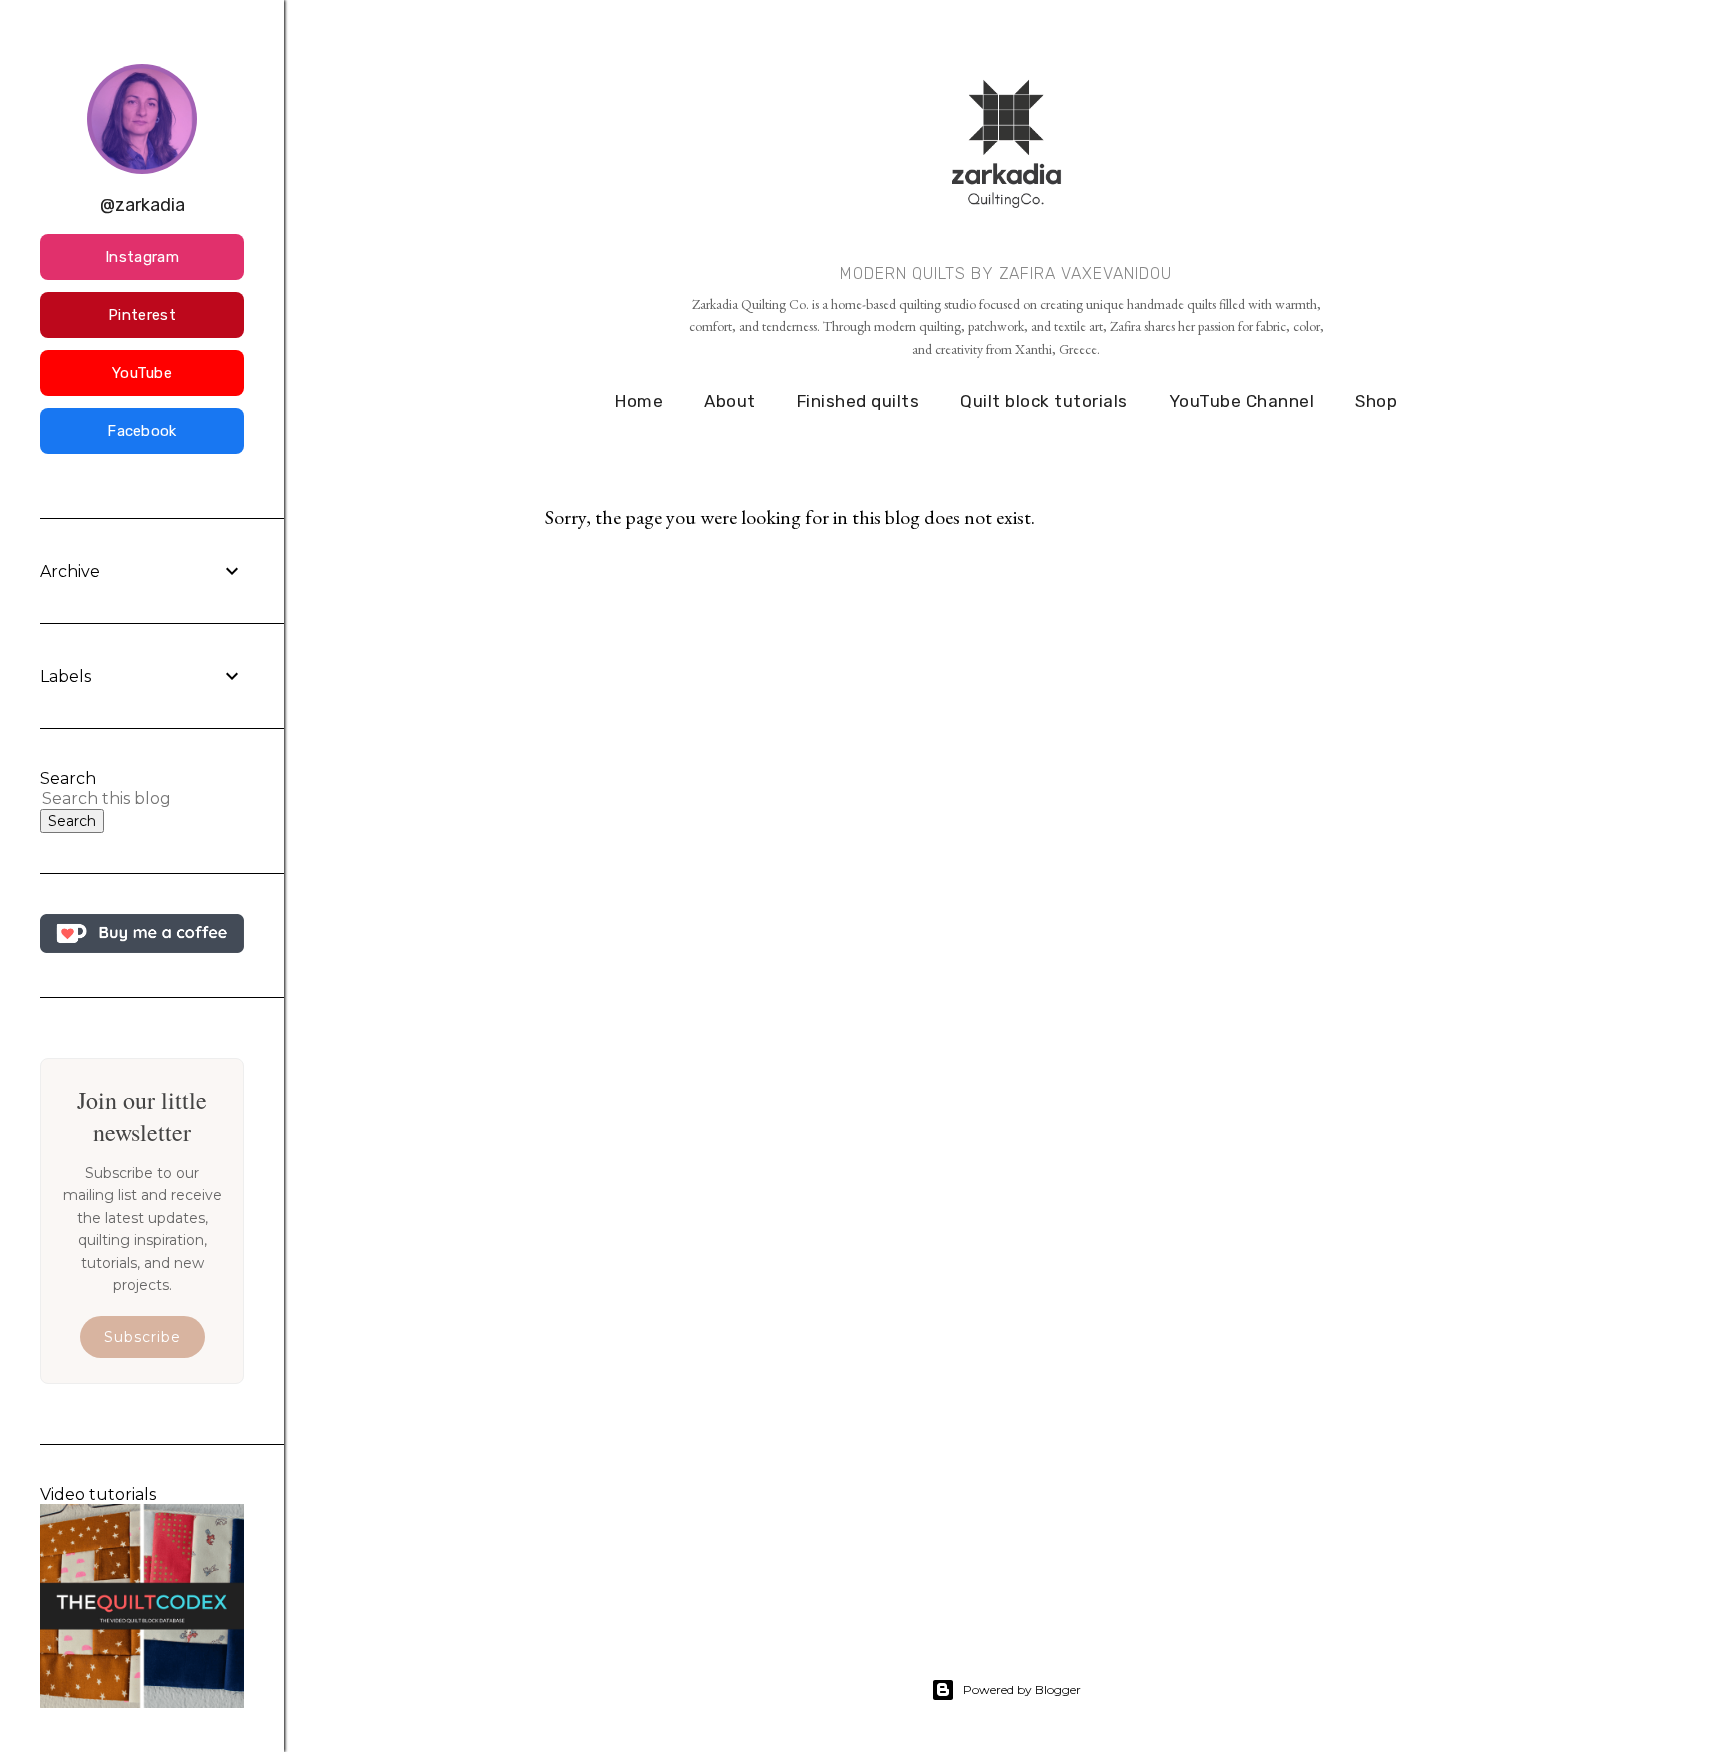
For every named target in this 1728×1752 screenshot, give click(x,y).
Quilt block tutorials (1044, 401)
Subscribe (142, 1337)
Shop (1376, 401)
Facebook (141, 431)
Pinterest (142, 315)
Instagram (142, 257)
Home (639, 401)
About (730, 401)
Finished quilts (858, 401)
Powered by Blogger (1022, 1689)
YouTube (142, 373)
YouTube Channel (1242, 401)
